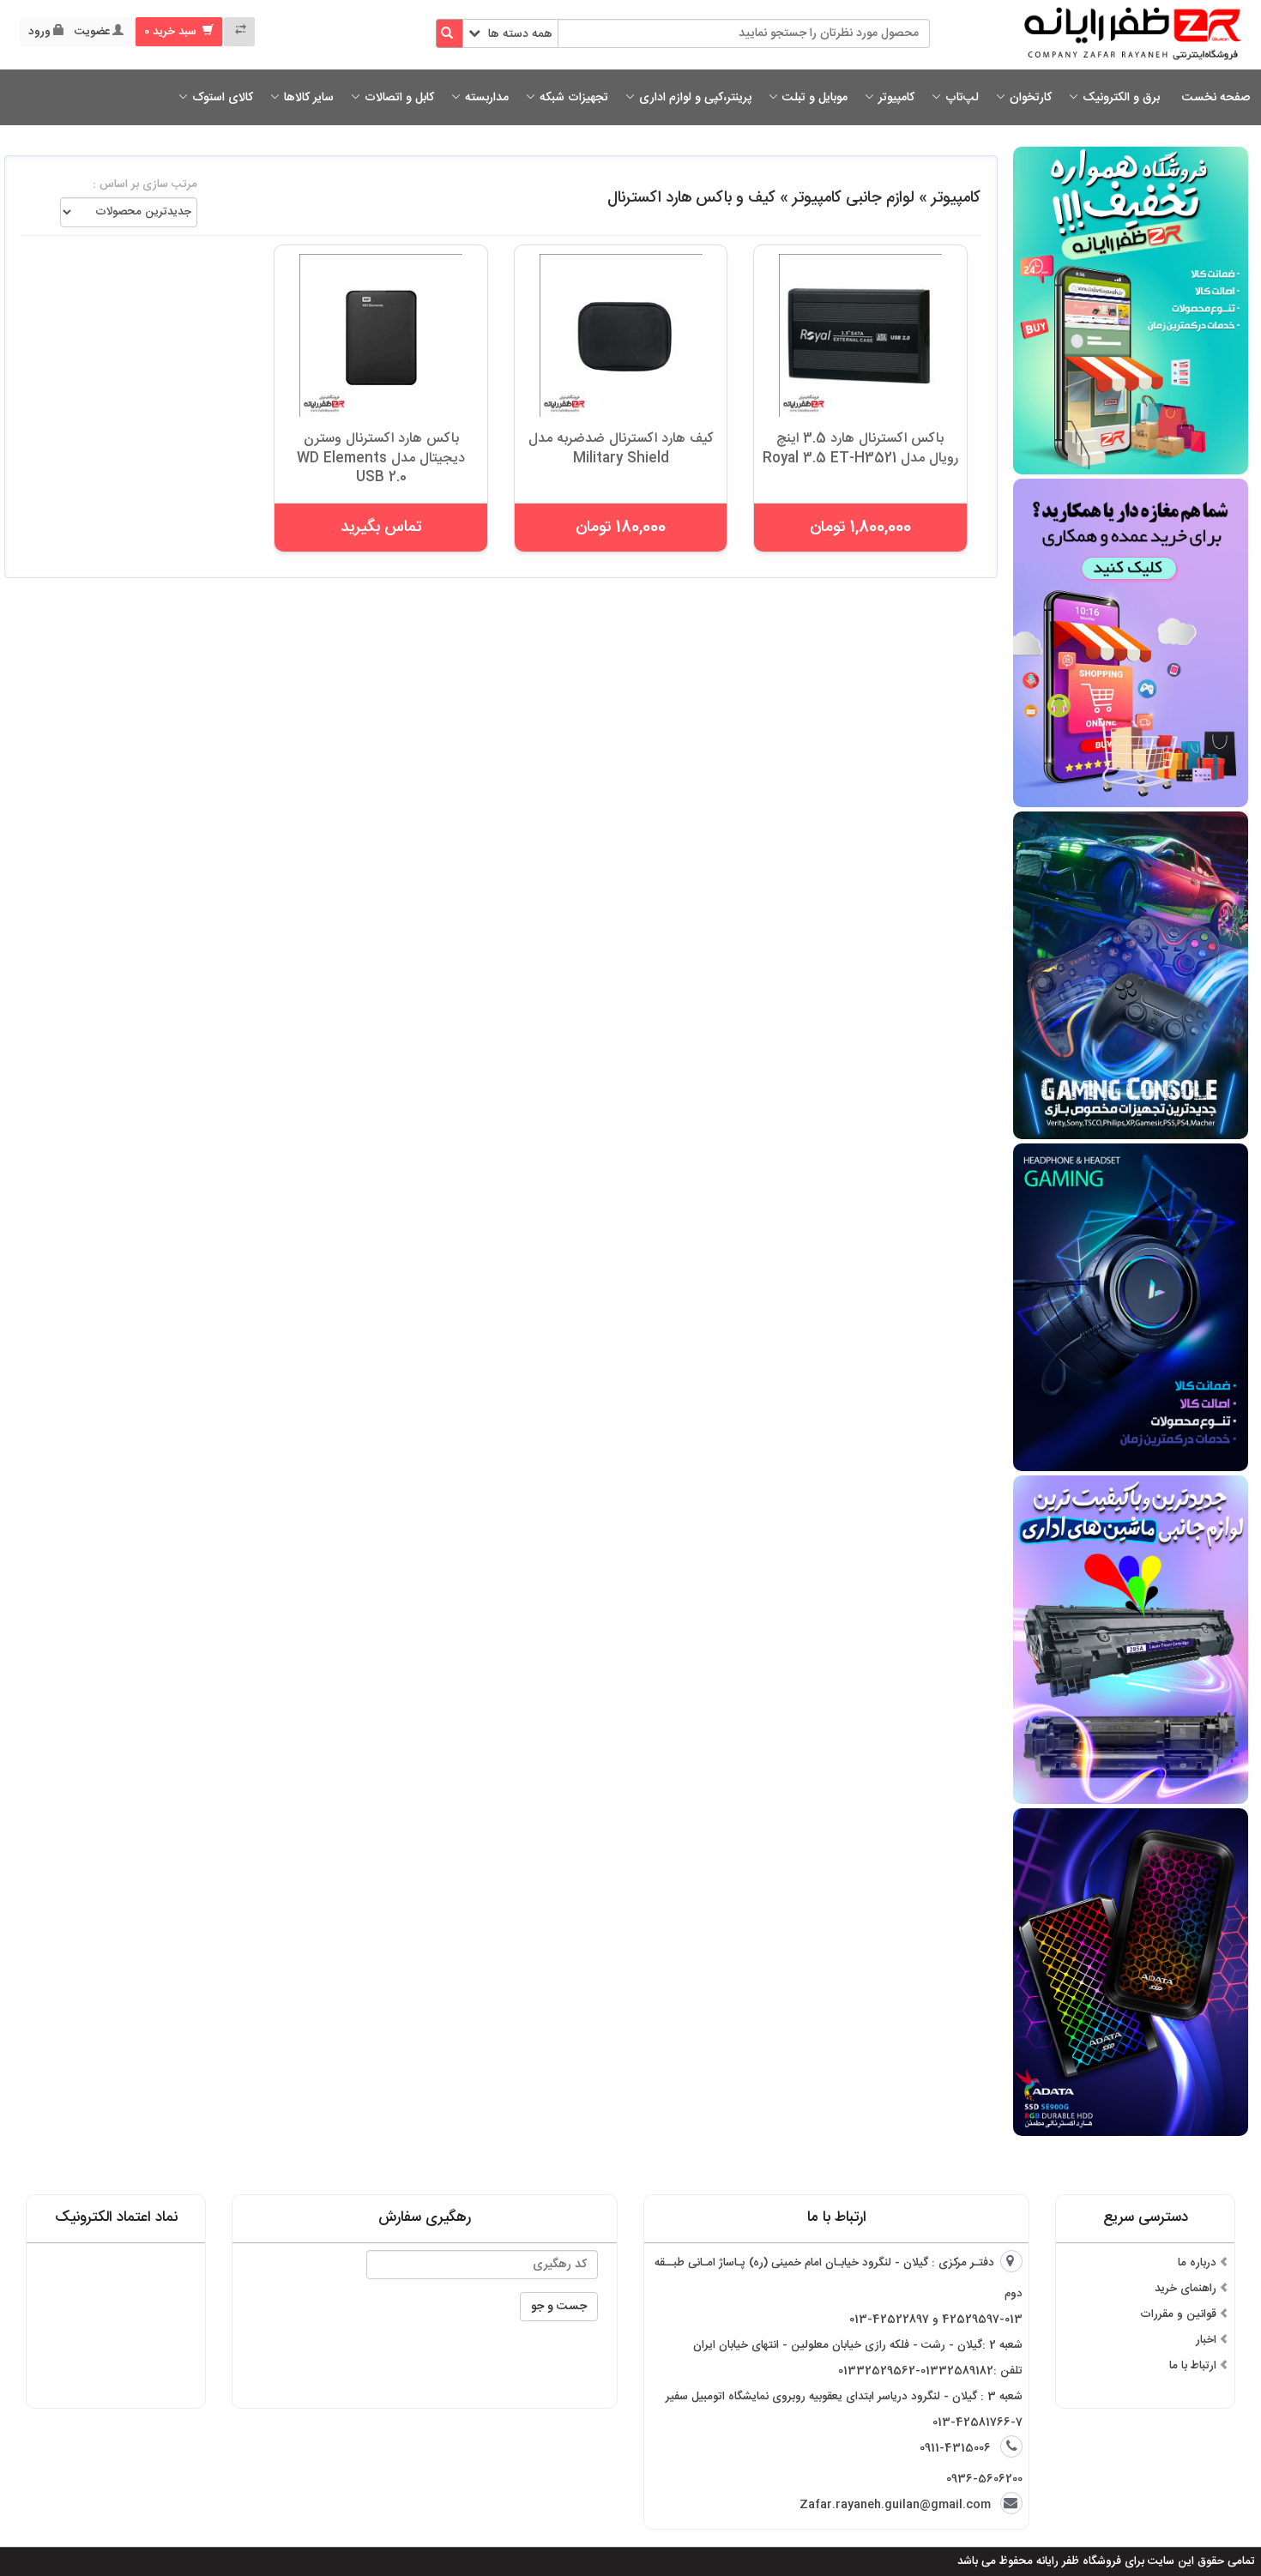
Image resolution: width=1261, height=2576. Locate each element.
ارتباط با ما (1193, 2366)
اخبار (1206, 2340)
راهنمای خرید (1186, 2289)
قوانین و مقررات (1178, 2314)
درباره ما (1197, 2263)
